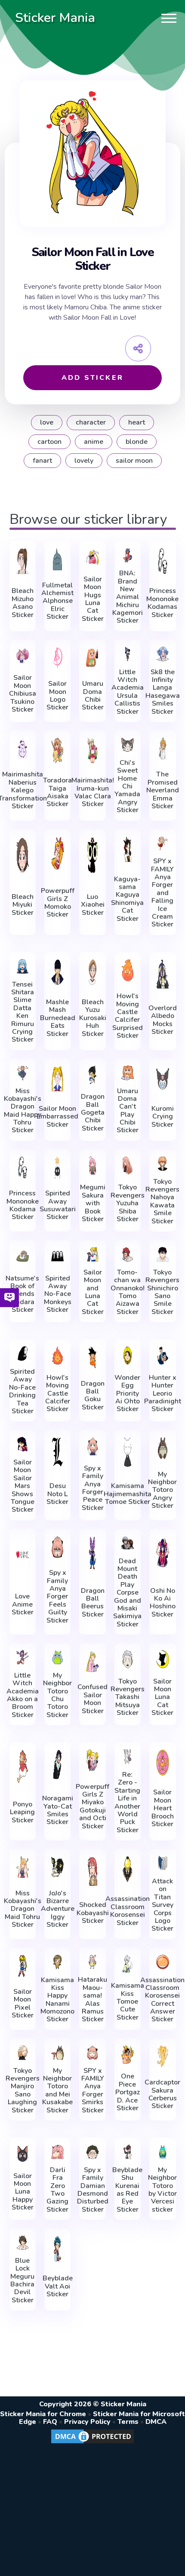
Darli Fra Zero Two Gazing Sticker (57, 2190)
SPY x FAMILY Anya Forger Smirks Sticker (93, 2090)
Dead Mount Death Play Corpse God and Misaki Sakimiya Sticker (127, 1593)
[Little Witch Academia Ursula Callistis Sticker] (128, 654)
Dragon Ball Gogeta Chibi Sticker (93, 1112)
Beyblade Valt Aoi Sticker (58, 2286)
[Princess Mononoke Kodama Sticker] (23, 1167)
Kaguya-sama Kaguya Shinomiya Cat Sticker (127, 899)
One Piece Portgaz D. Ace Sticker (128, 2092)
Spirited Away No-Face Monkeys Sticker (58, 1294)
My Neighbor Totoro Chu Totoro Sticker (57, 1695)
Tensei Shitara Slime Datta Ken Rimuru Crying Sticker (23, 1012)
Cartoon (49, 442)
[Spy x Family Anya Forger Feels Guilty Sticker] (57, 1547)
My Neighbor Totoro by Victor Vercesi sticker (162, 2190)
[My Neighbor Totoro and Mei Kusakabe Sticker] (57, 2053)
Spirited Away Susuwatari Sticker (58, 1205)
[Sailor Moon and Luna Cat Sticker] (92, 1254)
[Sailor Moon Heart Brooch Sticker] (162, 1762)
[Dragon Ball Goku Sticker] (92, 1357)
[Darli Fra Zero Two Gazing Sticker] (57, 2152)
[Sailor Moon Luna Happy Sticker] (23, 2154)
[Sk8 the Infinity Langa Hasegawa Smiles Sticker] (162, 654)
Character (91, 422)
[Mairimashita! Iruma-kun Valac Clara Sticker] (92, 750)
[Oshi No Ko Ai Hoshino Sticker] (162, 1553)
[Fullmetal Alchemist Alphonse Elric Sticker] (57, 559)
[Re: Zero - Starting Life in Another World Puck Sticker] (128, 1757)
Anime (94, 442)
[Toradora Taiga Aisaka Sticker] (57, 750)
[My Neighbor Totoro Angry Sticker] (162, 1448)
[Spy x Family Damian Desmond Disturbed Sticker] (92, 2152)
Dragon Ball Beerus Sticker (93, 1603)
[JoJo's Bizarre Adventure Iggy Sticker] (57, 1867)
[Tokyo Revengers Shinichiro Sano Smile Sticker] (162, 1254)
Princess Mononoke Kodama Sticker (23, 1205)
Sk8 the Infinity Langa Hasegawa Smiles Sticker (163, 692)
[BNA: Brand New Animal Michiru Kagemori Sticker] (128, 555)
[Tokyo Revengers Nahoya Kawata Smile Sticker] (162, 1164)
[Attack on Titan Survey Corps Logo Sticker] (162, 1863)
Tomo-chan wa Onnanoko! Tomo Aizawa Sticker (128, 1292)
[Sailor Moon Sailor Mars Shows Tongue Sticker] (23, 1444)
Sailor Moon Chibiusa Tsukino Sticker (23, 694)
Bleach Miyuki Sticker (23, 905)
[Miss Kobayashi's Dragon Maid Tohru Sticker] (23, 1867)
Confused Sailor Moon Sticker (92, 1699)
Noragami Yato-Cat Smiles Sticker (58, 1810)
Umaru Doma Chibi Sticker (93, 696)
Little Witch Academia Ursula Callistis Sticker (128, 692)
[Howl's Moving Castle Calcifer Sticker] (57, 1355)
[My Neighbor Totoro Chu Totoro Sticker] (57, 1657)
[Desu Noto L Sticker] (57, 1452)
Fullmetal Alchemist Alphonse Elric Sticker (57, 601)
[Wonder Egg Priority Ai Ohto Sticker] (128, 1355)
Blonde (137, 442)
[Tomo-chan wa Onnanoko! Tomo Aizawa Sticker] (128, 1254)
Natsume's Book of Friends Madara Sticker (22, 1294)
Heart (137, 422)
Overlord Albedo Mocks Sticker (163, 1020)
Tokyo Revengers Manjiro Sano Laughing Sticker (23, 2090)
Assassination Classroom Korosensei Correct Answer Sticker (162, 2000)
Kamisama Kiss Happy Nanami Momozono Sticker (57, 2000)
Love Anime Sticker (23, 1604)
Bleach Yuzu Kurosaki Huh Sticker (93, 1018)
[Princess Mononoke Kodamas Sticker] (162, 561)
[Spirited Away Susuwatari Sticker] (57, 1167)
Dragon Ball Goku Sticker (93, 1396)
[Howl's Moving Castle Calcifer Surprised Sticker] (128, 970)
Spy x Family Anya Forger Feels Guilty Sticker (57, 1597)
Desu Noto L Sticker (57, 1494)
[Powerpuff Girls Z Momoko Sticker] (57, 853)
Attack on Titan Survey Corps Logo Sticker (162, 1905)
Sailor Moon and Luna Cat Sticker (93, 1292)
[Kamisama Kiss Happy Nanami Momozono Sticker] (57, 1962)
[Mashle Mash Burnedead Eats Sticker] (57, 972)
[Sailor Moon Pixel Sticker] (23, 1966)
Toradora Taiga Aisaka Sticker (57, 792)
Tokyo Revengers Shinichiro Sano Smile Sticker (162, 1292)
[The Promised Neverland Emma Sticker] (162, 749)
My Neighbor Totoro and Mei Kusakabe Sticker (57, 2090)
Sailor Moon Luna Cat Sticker (162, 1697)
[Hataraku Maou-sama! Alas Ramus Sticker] (92, 1962)
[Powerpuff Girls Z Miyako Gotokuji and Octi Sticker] (92, 1760)
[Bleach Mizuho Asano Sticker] (23, 561)
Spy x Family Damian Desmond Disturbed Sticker (93, 2190)
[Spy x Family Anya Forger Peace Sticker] (92, 1446)
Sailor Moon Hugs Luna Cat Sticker (93, 599)
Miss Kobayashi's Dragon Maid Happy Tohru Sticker (23, 1111)
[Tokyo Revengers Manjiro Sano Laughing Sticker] (23, 2053)
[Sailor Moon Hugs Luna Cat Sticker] (92, 557)
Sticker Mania (55, 18)
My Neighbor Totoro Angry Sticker (162, 1490)
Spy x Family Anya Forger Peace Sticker (93, 1488)
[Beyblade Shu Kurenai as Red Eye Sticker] (128, 2152)
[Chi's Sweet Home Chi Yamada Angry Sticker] (128, 745)
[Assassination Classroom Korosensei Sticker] (128, 1869)
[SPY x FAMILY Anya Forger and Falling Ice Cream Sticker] (162, 843)
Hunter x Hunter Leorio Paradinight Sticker (163, 1393)
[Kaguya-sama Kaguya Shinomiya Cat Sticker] (128, 849)
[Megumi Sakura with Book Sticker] (92, 1166)
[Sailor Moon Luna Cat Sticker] (162, 1659)
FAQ (50, 2422)
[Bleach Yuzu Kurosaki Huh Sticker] (92, 972)
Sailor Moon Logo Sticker (57, 696)
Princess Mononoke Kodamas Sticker (162, 603)
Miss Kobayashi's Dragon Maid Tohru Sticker (23, 1909)
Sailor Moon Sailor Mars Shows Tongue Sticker (23, 1486)
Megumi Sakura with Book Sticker (93, 1203)
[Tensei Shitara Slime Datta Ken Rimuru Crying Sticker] (23, 966)
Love (47, 422)
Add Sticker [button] (92, 378)
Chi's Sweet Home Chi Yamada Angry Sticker (127, 787)
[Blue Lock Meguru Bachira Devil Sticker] (23, 2243)
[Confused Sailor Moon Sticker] (92, 1661)
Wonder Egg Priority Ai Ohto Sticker (127, 1393)
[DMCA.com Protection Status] (92, 2443)
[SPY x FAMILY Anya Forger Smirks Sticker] (92, 2053)
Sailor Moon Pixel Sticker (23, 2004)
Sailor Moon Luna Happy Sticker (23, 2192)
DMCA (156, 2422)
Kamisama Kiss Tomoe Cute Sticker (128, 2002)
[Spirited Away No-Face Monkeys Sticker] (57, 1256)
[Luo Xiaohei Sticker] (92, 855)
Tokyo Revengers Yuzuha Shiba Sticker (128, 1203)
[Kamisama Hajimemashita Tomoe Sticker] (128, 1452)
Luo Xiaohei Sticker (93, 905)
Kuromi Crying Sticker (163, 1117)
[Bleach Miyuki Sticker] (23, 855)
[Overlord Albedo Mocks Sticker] (162, 974)
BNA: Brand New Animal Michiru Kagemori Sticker (128, 597)
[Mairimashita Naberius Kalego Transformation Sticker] (23, 749)
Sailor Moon (134, 461)
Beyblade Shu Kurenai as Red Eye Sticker (127, 2190)
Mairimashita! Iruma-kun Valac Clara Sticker (93, 792)
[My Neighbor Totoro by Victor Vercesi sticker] (162, 2152)
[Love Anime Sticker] (23, 1555)
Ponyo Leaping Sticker (22, 1812)
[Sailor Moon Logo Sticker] (57, 658)
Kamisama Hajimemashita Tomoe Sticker (128, 1494)
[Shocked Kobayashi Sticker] (92, 1871)
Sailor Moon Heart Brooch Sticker (163, 1808)
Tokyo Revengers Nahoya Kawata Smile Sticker (162, 1201)
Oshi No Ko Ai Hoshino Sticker (163, 1603)
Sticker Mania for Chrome (43, 2414)
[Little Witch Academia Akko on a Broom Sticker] (23, 1657)
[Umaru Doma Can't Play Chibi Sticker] (128, 1073)
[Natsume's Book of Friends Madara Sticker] (23, 1256)
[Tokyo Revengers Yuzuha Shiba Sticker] (128, 1166)
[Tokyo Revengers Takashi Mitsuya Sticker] (128, 1659)
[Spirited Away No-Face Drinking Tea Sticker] (23, 1354)
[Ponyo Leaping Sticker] (23, 1766)
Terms (128, 2422)
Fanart (42, 461)
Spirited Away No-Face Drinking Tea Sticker (22, 1391)
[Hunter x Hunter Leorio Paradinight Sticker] (162, 1355)
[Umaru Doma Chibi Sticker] (92, 658)
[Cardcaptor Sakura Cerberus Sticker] (162, 2057)
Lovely (84, 461)
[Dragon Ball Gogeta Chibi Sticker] (92, 1075)
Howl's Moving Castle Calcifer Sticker (58, 1393)
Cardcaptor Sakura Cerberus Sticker (162, 2094)
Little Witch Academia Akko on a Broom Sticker (23, 1695)
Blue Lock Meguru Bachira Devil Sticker (22, 2280)
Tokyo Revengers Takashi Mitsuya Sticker (128, 1697)
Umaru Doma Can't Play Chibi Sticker (128, 1111)
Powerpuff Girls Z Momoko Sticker (58, 903)
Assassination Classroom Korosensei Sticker (128, 1911)
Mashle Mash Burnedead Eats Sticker (58, 1018)
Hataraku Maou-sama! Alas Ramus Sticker (92, 1999)
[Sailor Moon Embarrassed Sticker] (57, 1079)
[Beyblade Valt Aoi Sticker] (57, 2248)
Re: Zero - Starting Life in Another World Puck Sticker (127, 1802)
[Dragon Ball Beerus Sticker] (92, 1553)
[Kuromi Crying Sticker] (162, 1079)
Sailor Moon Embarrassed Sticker (57, 1117)
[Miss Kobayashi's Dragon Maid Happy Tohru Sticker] (23, 1073)
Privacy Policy (87, 2422)
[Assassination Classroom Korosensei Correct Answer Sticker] (162, 1962)
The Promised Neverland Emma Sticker (163, 790)
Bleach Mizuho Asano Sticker (23, 603)
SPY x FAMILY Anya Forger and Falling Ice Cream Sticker (162, 893)
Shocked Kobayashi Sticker (93, 1913)
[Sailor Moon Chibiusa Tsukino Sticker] (23, 656)
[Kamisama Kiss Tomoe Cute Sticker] (128, 1964)
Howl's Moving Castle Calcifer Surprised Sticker (128, 1016)
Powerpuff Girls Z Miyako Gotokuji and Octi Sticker (92, 1806)
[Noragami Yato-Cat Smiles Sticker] (57, 1765)
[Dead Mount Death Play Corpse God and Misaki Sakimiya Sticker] (128, 1543)
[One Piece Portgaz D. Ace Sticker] (128, 2055)
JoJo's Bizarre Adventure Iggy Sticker (58, 1909)
